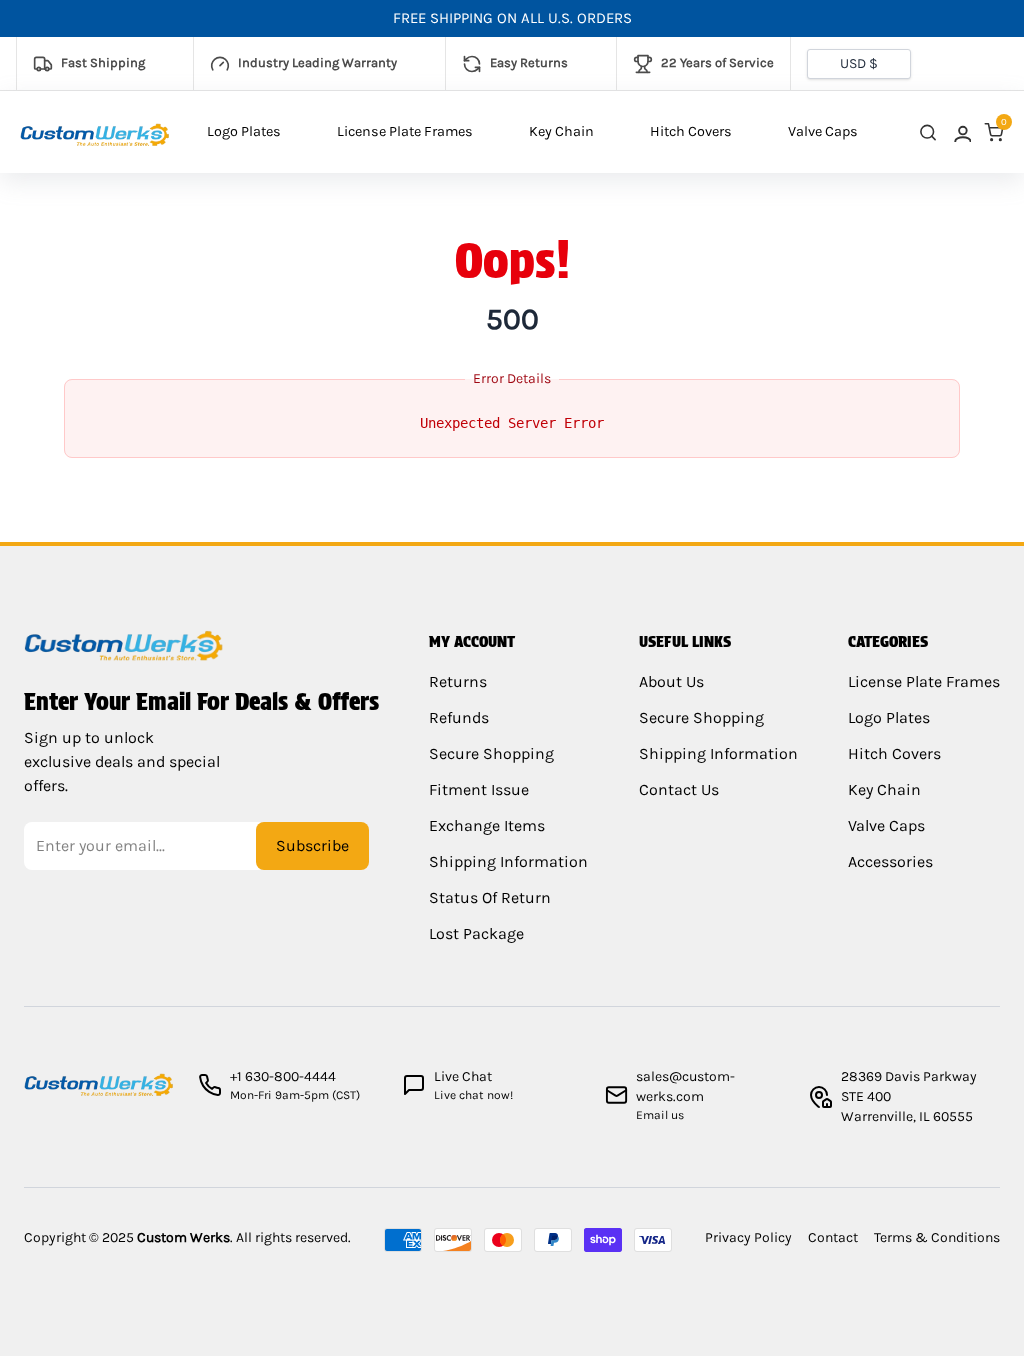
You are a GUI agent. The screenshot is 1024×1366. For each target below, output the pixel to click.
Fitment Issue (479, 789)
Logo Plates (244, 131)
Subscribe (312, 845)
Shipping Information (508, 861)
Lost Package (476, 933)
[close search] (928, 132)
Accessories (890, 861)
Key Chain (561, 131)
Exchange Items (487, 825)
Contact (833, 1237)
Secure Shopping (491, 753)
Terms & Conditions (937, 1237)
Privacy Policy (748, 1237)
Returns (458, 681)
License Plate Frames (405, 131)
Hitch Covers (691, 131)
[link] (961, 132)
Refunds (459, 717)
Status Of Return (490, 897)
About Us (671, 681)
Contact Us (679, 789)
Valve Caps (823, 131)
